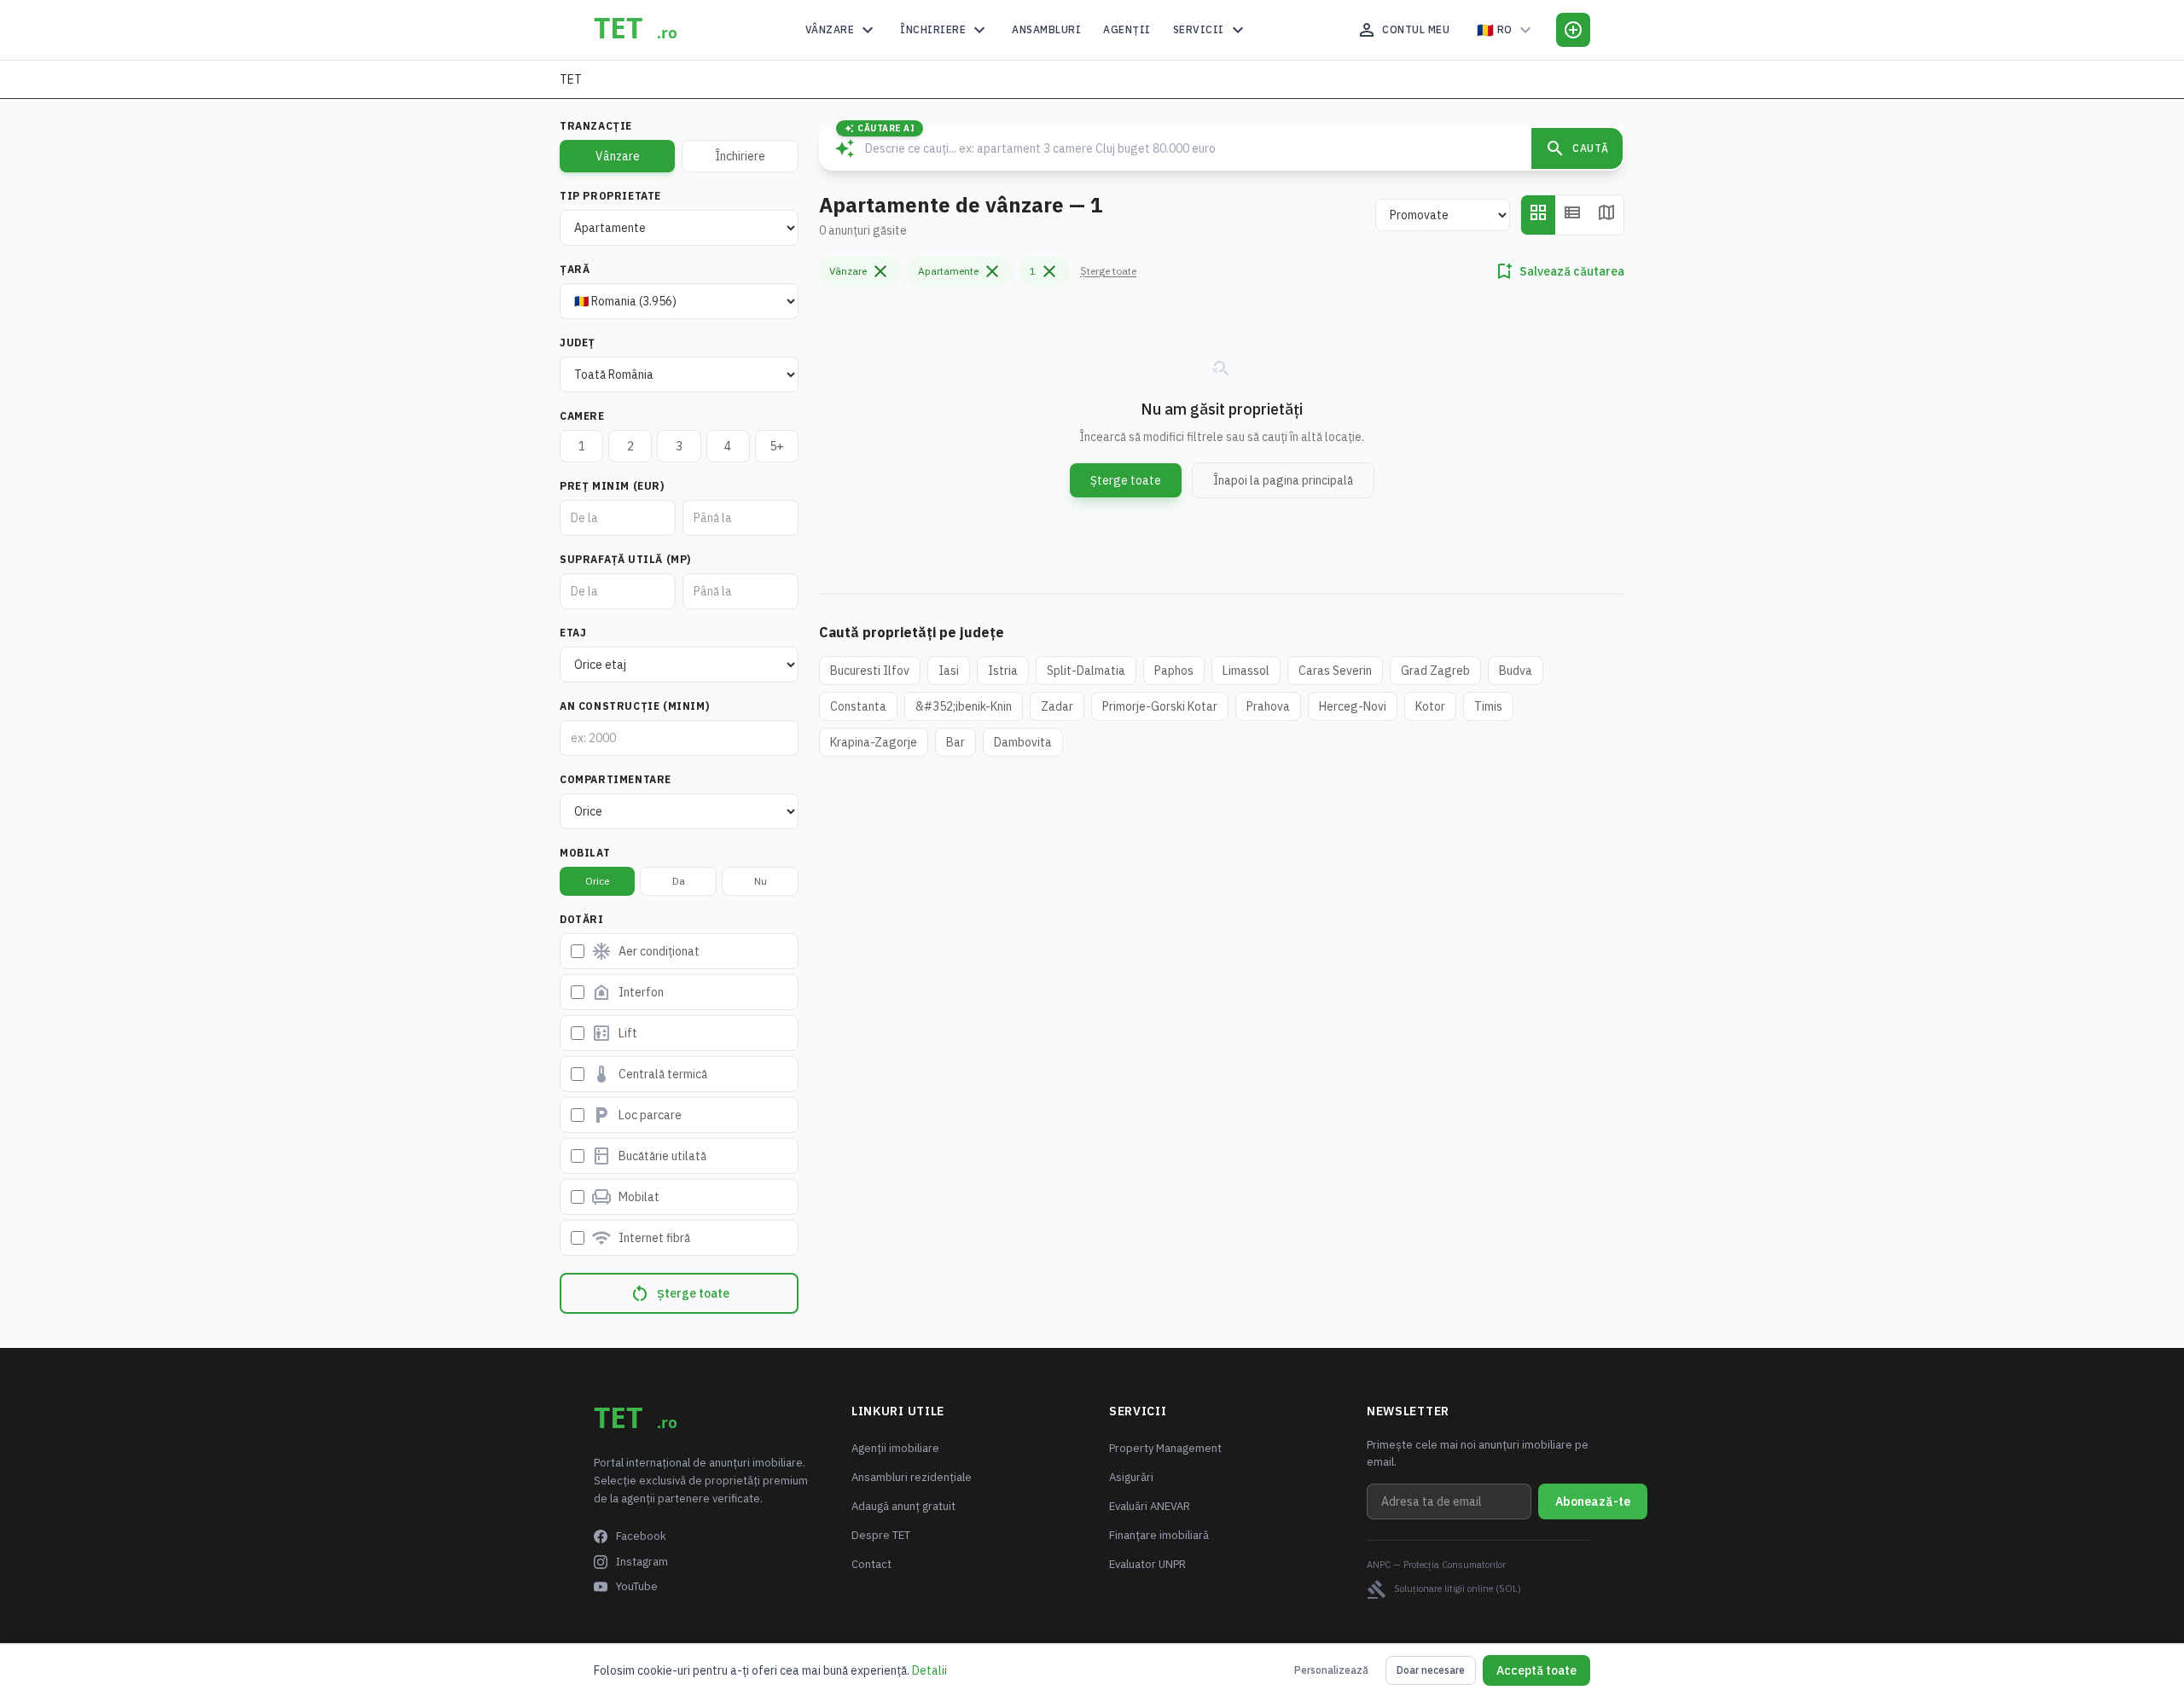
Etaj (573, 633)
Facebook (641, 1536)
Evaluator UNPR (1147, 1564)
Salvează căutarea (1559, 271)
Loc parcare (636, 1115)
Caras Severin (1335, 671)
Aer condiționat (645, 951)
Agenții (1127, 29)
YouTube (637, 1586)
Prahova (1268, 706)
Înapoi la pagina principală (1283, 480)
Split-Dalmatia (1086, 671)
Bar (955, 742)
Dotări (582, 919)
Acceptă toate (1536, 1670)
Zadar (1057, 706)
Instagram (642, 1562)
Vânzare (842, 30)
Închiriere (945, 30)
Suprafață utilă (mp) (625, 559)
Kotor (1430, 706)
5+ (777, 446)
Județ (578, 343)
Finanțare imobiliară (1159, 1535)
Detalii (929, 1670)
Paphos (1174, 671)
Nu (761, 881)
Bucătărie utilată (649, 1156)
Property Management (1165, 1448)
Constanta (858, 706)
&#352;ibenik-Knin (964, 706)
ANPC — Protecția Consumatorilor (1436, 1565)
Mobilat (585, 853)
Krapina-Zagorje (874, 742)
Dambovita (1023, 742)
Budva (1516, 671)
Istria (1003, 671)
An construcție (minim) (634, 706)
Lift (614, 1033)
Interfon (627, 992)
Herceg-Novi (1353, 706)
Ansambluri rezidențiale (912, 1477)
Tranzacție (596, 126)
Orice (597, 881)
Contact (871, 1564)
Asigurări (1131, 1477)
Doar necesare (1431, 1670)
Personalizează (1331, 1670)
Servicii (1211, 30)
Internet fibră (641, 1238)
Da (679, 881)
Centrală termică (649, 1074)
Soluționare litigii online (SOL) (1444, 1589)
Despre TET (881, 1535)
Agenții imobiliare (895, 1448)
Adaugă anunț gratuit (903, 1506)
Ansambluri (1046, 29)
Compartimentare (616, 779)
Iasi (949, 671)
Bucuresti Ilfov (870, 671)
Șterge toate (680, 1293)
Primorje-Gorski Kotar (1160, 706)
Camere (582, 416)
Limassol (1246, 671)
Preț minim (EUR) (612, 486)
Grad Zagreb (1435, 671)
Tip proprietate (610, 196)
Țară (575, 269)
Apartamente (960, 271)
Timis (1488, 706)
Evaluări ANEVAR (1150, 1506)
